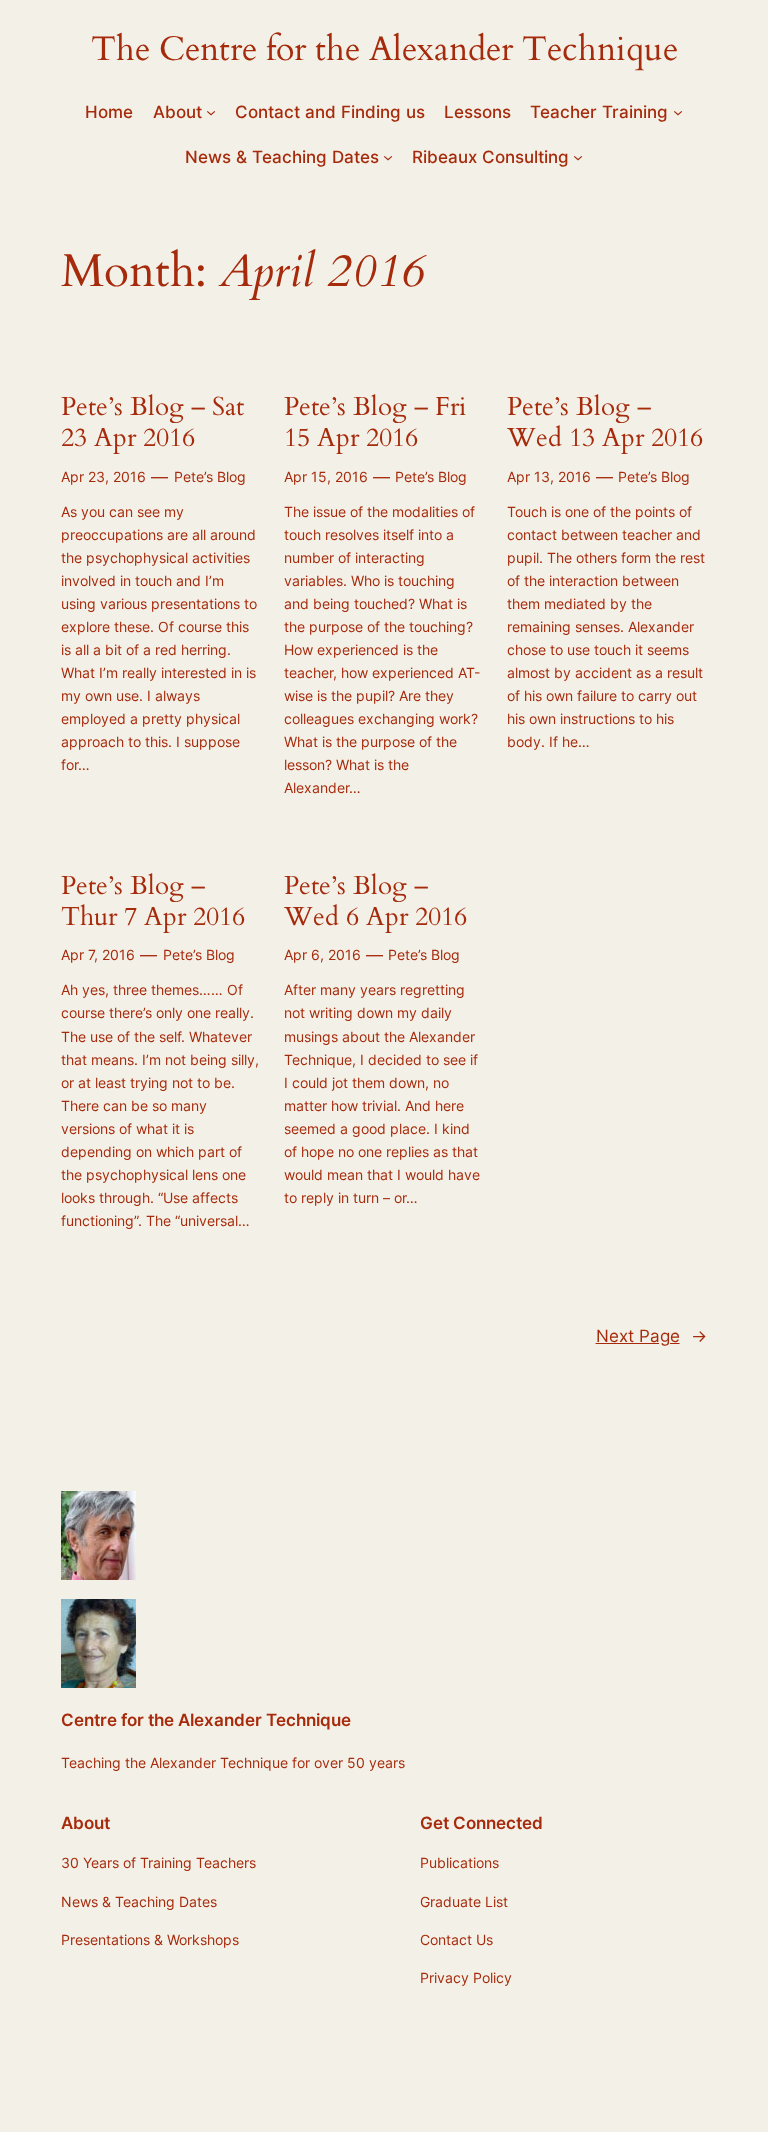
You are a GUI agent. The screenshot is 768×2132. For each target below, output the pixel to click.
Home (109, 112)
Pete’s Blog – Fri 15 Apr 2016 (375, 423)
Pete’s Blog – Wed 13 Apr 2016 (605, 423)
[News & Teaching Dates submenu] (388, 157)
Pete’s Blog (210, 476)
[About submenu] (211, 112)
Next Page (651, 1336)
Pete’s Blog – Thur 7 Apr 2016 (153, 902)
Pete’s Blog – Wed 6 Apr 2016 (375, 902)
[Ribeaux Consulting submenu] (578, 157)
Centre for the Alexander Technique (206, 1720)
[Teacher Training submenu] (678, 112)
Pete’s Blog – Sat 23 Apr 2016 (152, 423)
